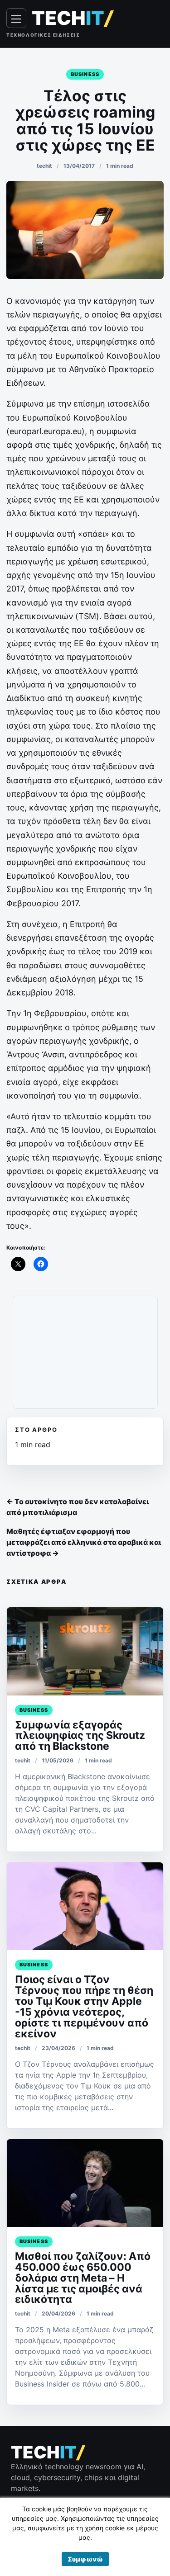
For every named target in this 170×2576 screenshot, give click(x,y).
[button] (85, 2559)
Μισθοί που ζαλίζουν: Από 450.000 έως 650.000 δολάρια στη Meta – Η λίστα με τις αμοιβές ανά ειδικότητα (83, 2278)
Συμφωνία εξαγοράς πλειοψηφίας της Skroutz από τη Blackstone (80, 1736)
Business (85, 74)
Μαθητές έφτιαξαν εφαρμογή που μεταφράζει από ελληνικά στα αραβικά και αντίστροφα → (84, 1542)
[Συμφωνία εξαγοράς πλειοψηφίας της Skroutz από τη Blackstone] (85, 1651)
